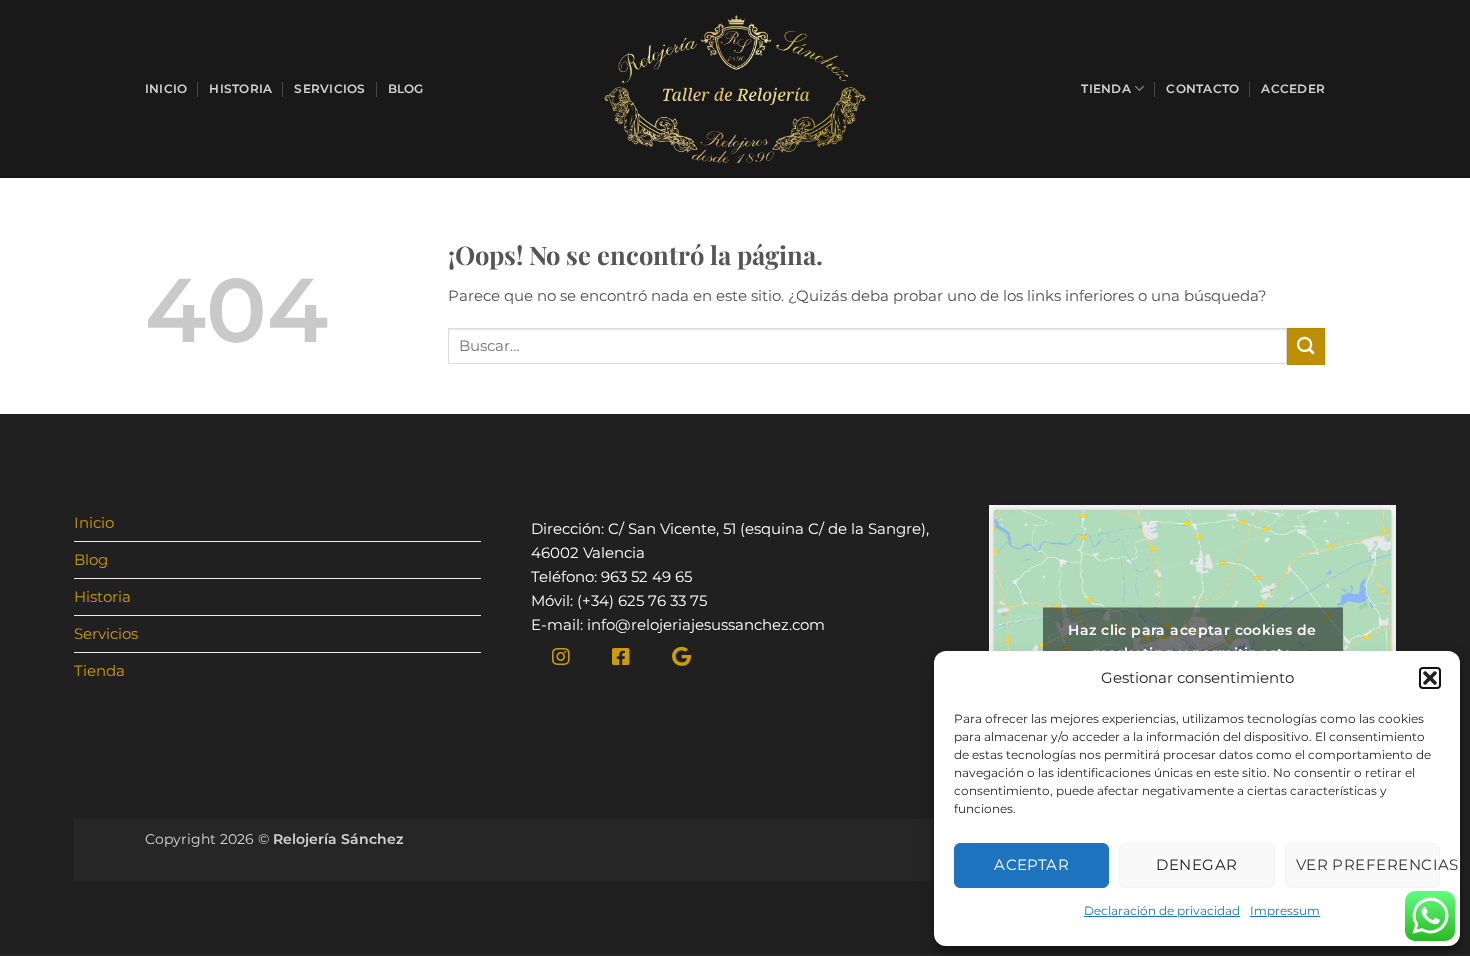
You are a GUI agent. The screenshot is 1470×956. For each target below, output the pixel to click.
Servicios (329, 88)
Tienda (1105, 88)
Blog (406, 88)
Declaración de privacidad (1162, 910)
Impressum (1285, 910)
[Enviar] (1306, 346)
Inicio (166, 88)
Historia (240, 88)
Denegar (1196, 864)
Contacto (1202, 88)
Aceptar (1031, 864)
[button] (1430, 678)
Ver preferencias (1368, 864)
